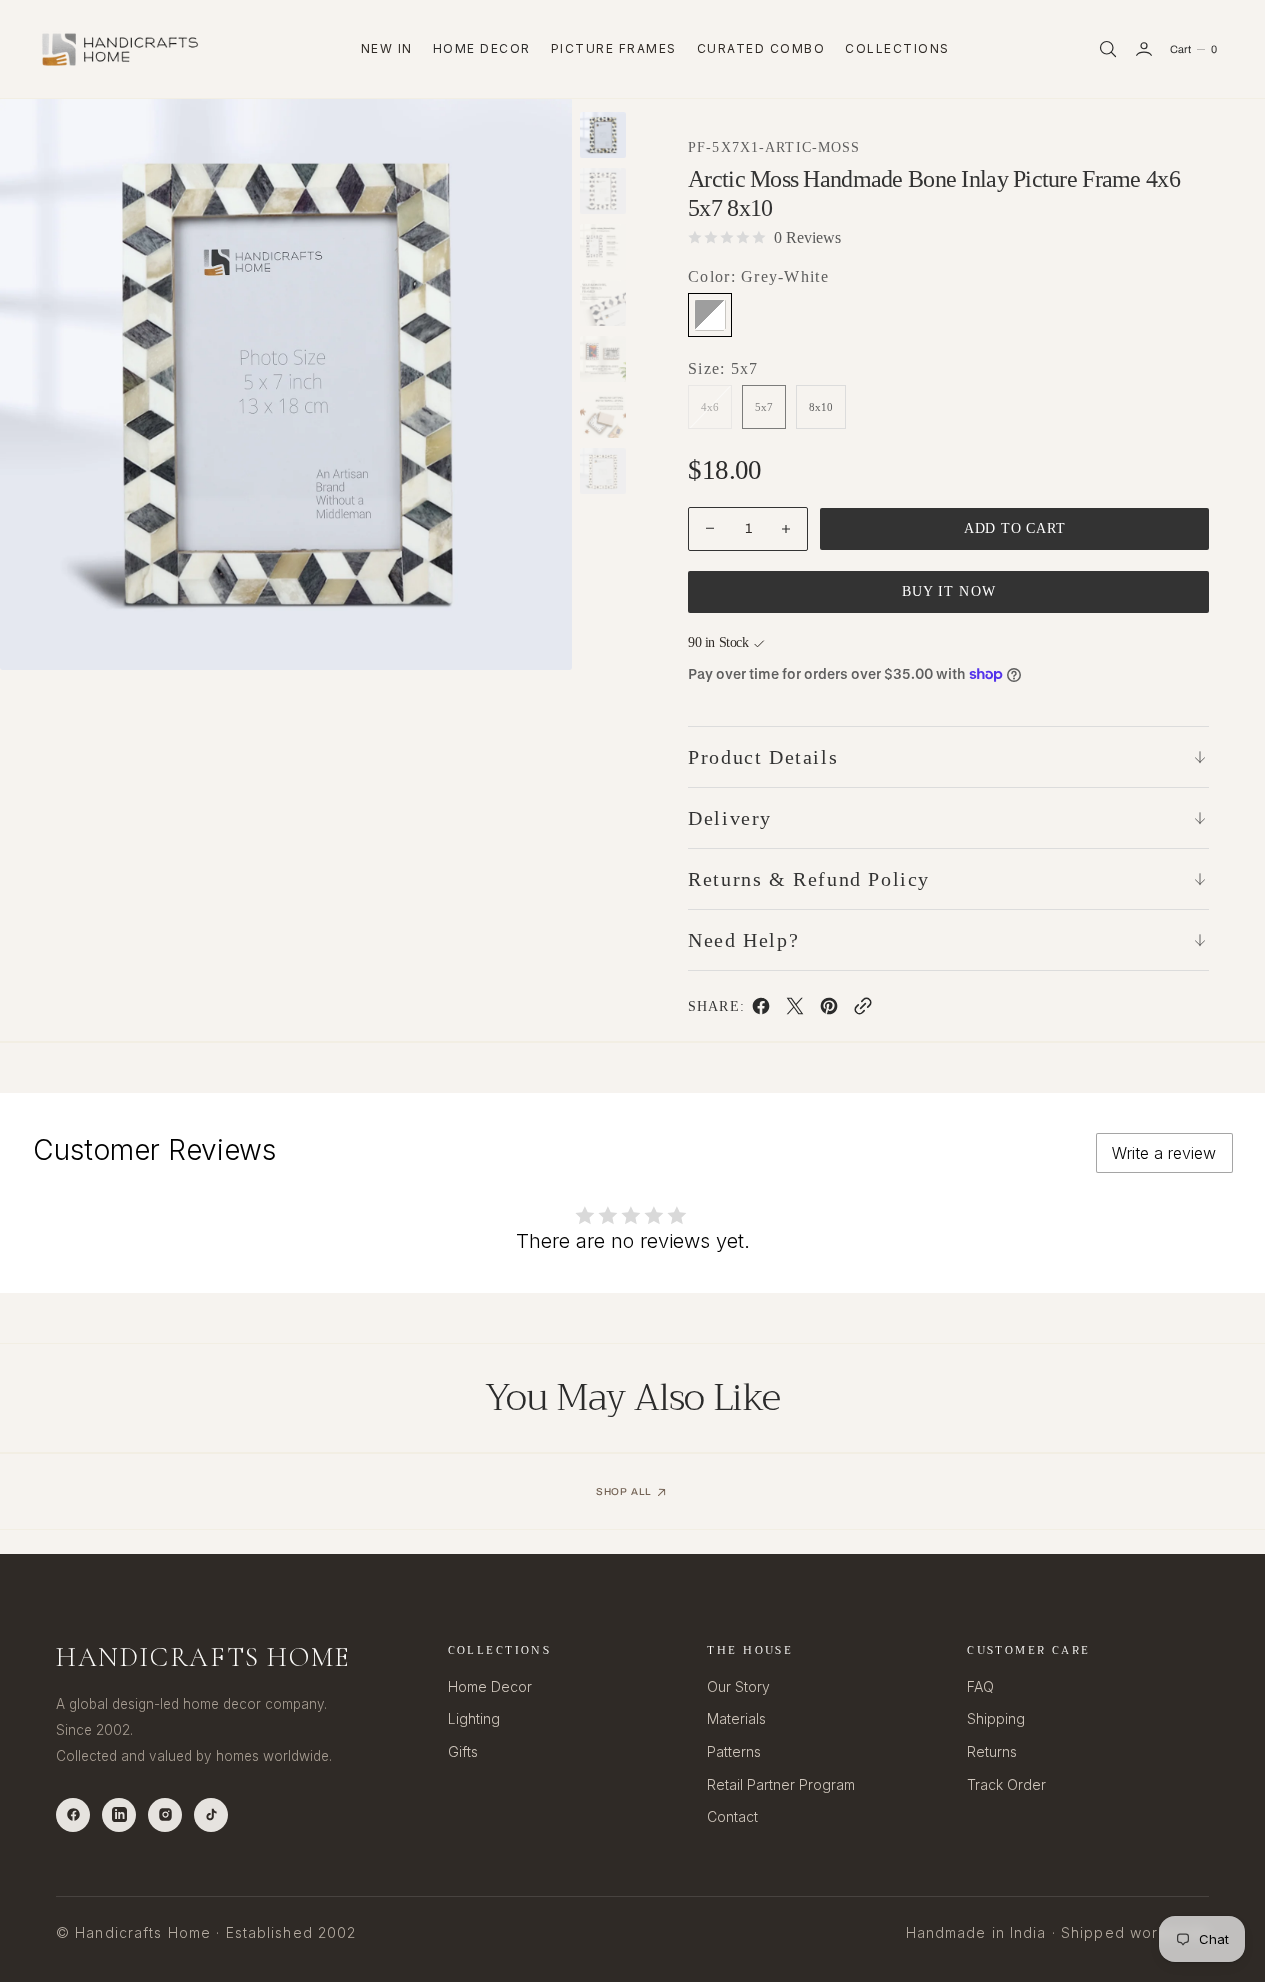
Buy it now (949, 591)
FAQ (980, 1686)
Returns (992, 1751)
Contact (732, 1816)
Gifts (463, 1751)
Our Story (738, 1686)
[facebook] (761, 1010)
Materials (736, 1718)
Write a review (1164, 1153)
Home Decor (482, 48)
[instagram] (165, 1815)
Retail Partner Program (781, 1784)
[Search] (1108, 49)
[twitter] (795, 1010)
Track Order (1006, 1784)
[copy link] (863, 1010)
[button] (1144, 49)
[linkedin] (119, 1815)
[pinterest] (829, 1010)
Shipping (996, 1718)
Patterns (734, 1751)
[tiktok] (211, 1815)
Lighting (474, 1718)
